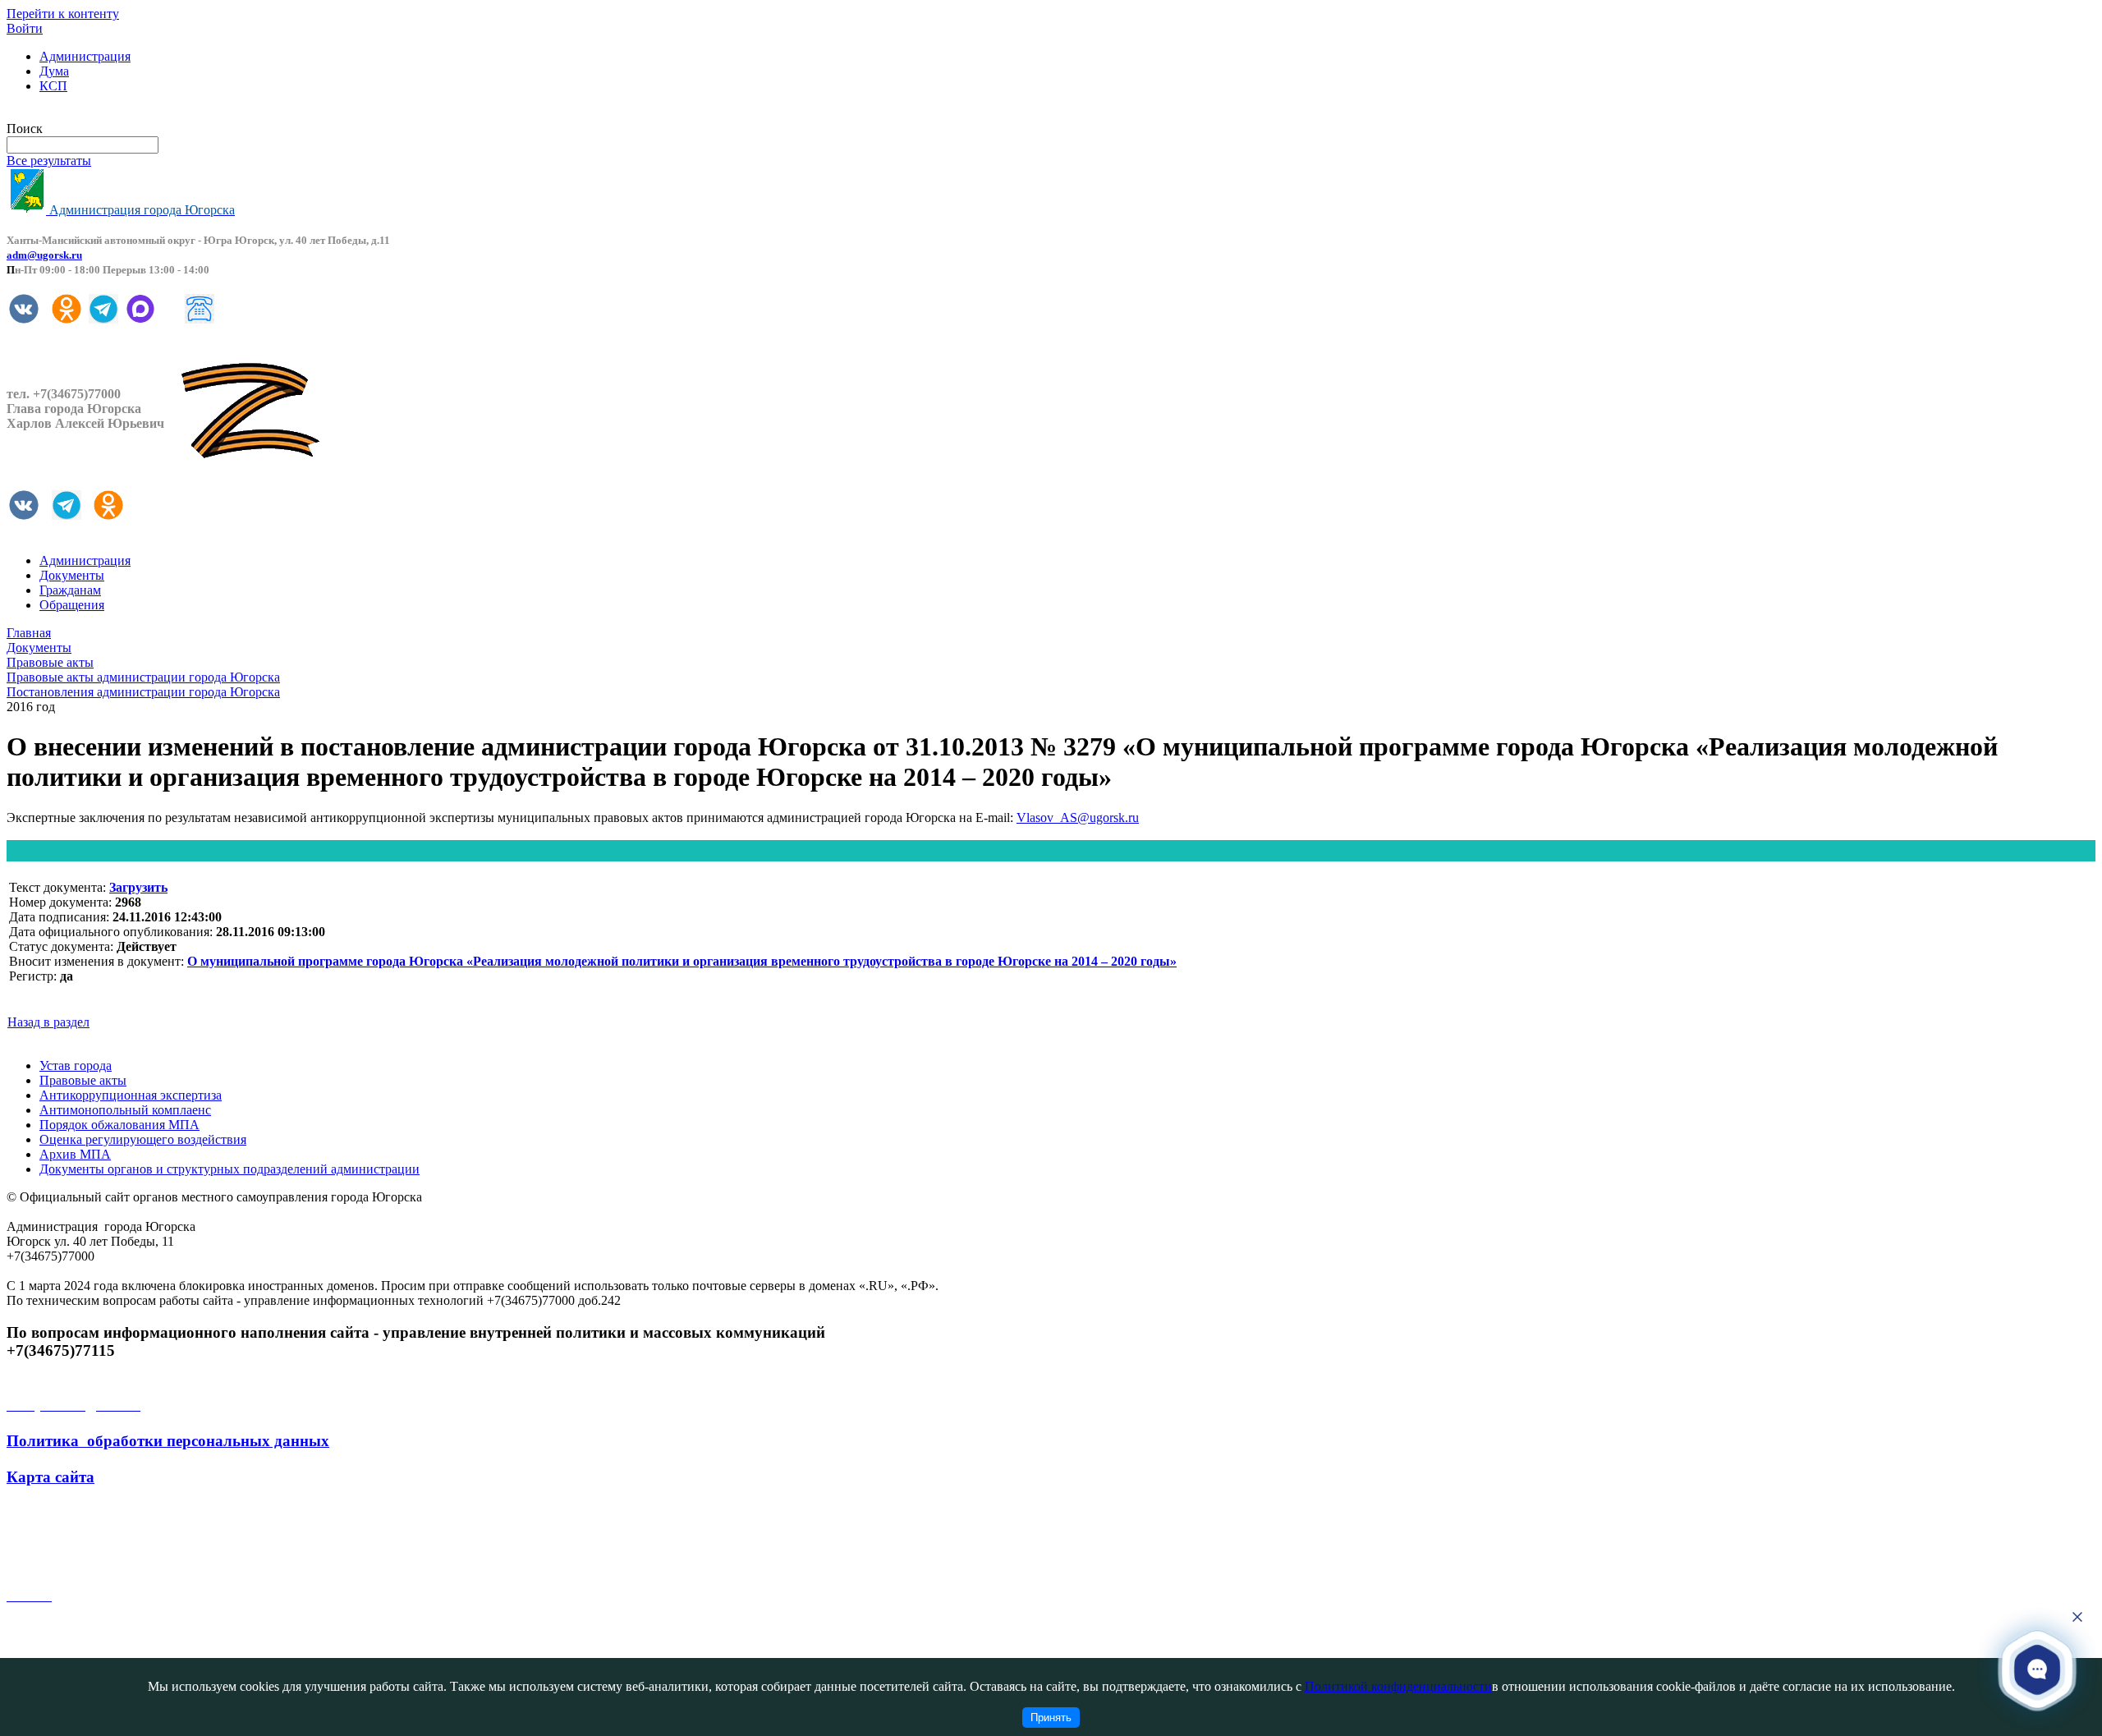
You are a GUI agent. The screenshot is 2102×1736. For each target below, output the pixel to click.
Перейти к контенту (63, 14)
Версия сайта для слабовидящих (97, 114)
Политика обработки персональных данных (168, 1441)
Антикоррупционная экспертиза (131, 1095)
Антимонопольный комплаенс (125, 1110)
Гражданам (70, 590)
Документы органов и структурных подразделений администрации (229, 1169)
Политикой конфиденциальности (1398, 1686)
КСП (53, 86)
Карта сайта (50, 1477)
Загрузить (138, 887)
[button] (2037, 1669)
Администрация (85, 56)
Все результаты (49, 161)
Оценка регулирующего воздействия (143, 1139)
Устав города (76, 1065)
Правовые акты (83, 1080)
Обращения (72, 605)
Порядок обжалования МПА (119, 1125)
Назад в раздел (48, 1022)
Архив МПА (75, 1154)
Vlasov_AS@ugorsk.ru (1078, 817)
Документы (72, 575)
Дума (54, 71)
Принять (1051, 1718)
